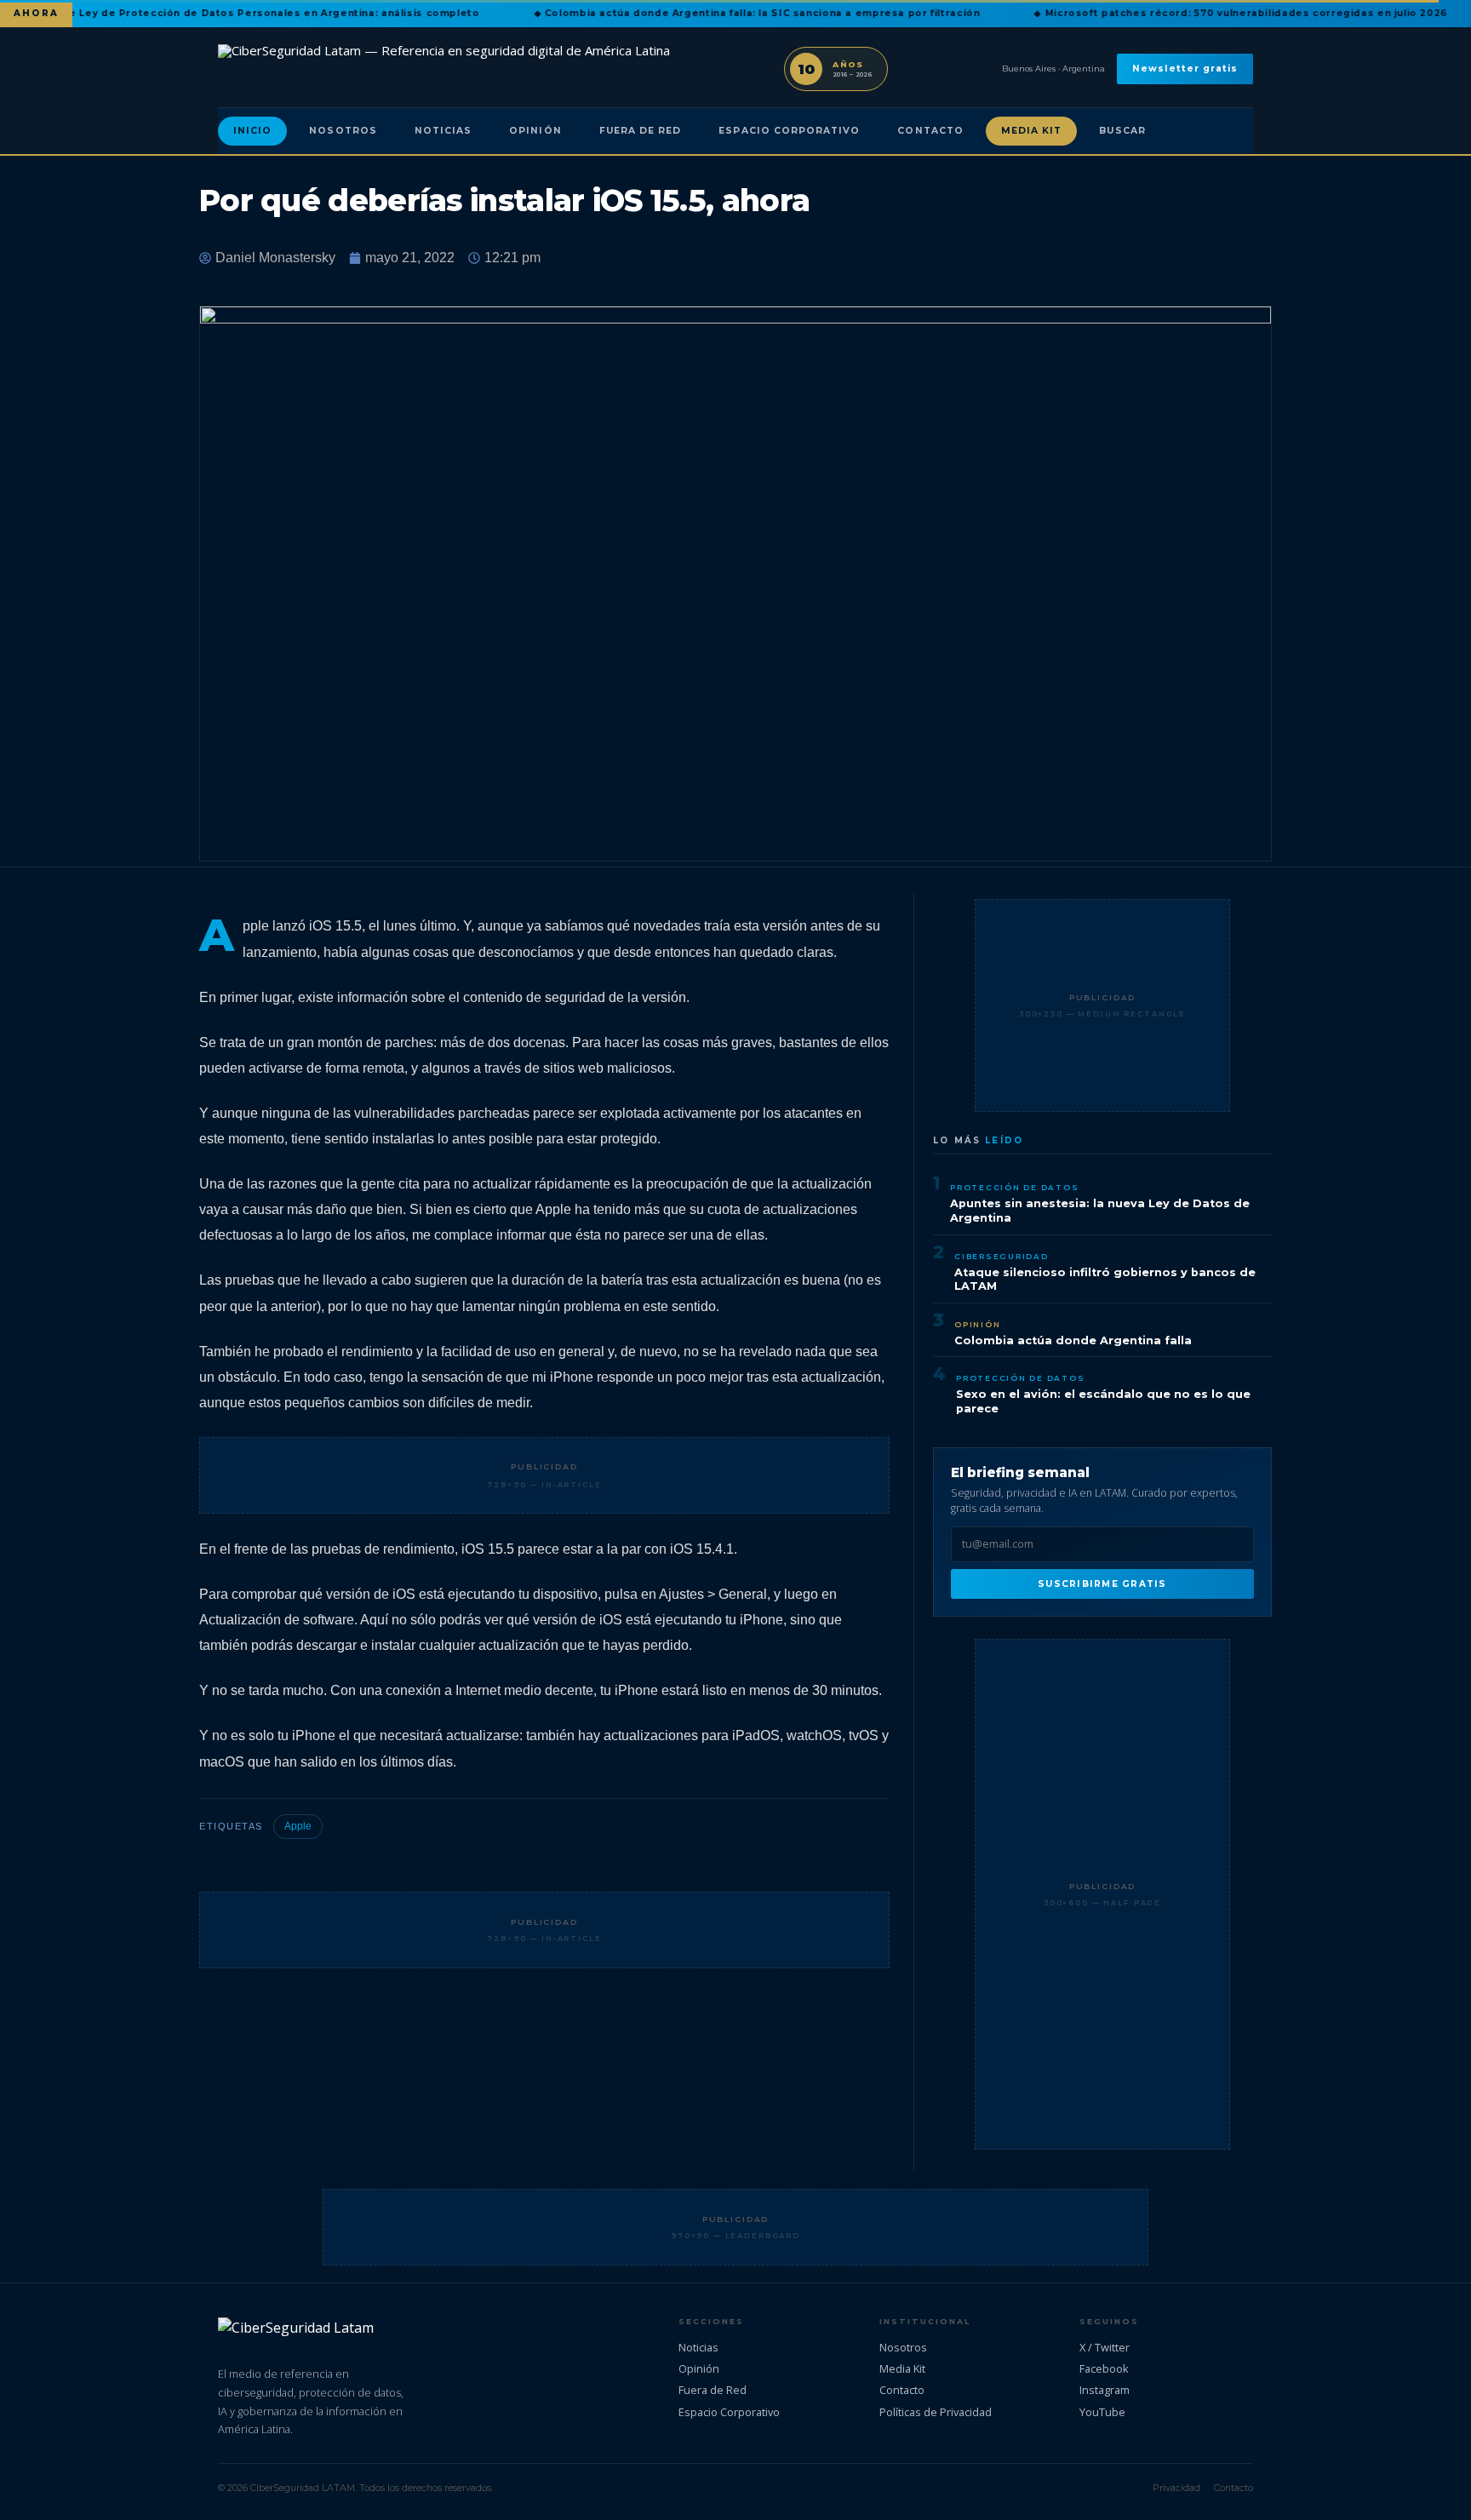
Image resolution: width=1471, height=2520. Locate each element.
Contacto (930, 131)
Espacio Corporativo (789, 131)
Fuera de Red (641, 131)
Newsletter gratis (1185, 69)
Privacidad (1176, 2488)
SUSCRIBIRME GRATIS (1102, 1584)
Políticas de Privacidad (936, 2412)
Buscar (1122, 131)
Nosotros (343, 131)
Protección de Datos (1014, 1187)
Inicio (252, 131)
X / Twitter (1105, 2347)
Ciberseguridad (1002, 1256)
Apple (298, 1826)
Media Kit (1032, 131)
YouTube (1102, 2412)
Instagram (1105, 2390)
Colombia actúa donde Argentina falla (1073, 1340)
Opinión (535, 131)
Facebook (1104, 2368)
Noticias (443, 131)
